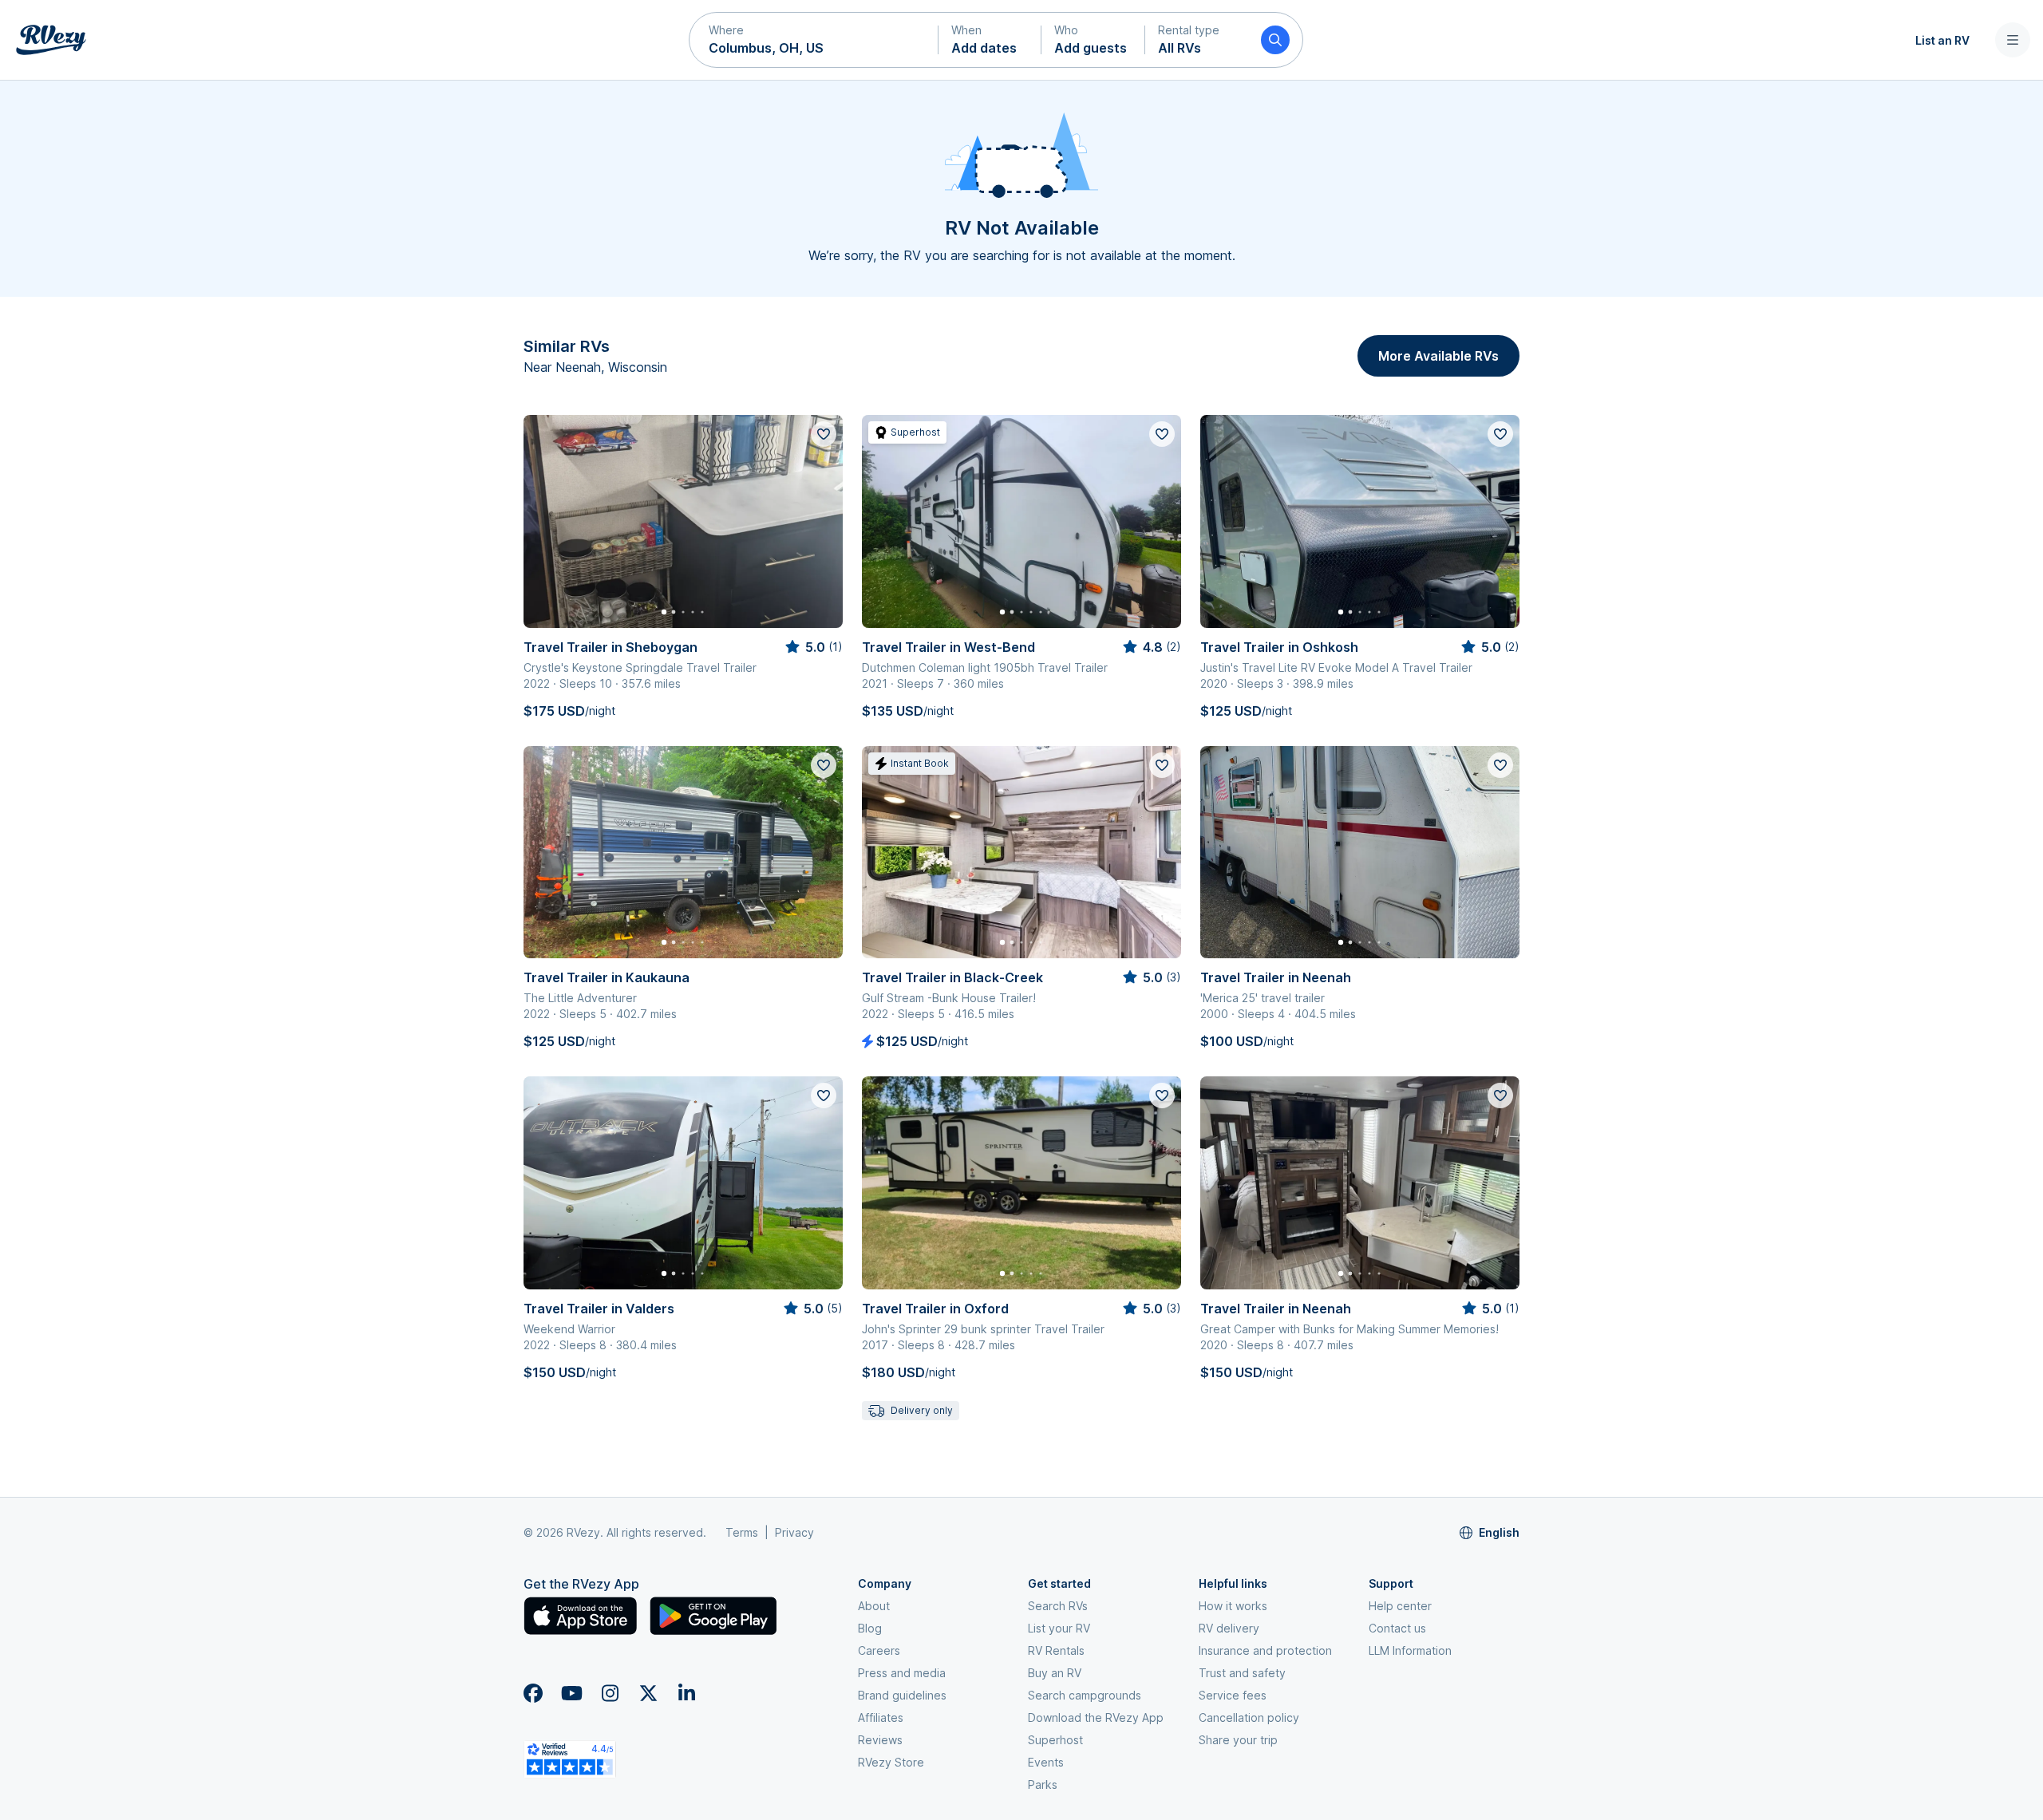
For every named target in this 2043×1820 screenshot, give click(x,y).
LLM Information (1410, 1650)
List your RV (1059, 1628)
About (874, 1606)
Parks (1043, 1784)
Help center (1400, 1606)
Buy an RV (1055, 1673)
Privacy (794, 1532)
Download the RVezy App (1096, 1717)
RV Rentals (1056, 1650)
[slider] (813, 647)
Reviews (880, 1740)
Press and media (902, 1673)
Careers (879, 1650)
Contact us (1397, 1628)
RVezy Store (891, 1762)
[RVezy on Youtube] (571, 1693)
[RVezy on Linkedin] (686, 1693)
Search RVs (1058, 1606)
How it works (1233, 1606)
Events (1046, 1762)
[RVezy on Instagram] (610, 1693)
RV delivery (1229, 1628)
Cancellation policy (1249, 1717)
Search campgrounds (1085, 1695)
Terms (742, 1532)
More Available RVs (1438, 356)
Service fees (1233, 1695)
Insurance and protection (1265, 1650)
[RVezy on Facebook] (533, 1693)
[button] (814, 40)
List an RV (1942, 40)
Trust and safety (1242, 1673)
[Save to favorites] (824, 434)
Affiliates (881, 1717)
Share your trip (1238, 1740)
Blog (870, 1628)
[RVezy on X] (648, 1693)
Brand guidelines (902, 1695)
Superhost (1055, 1740)
